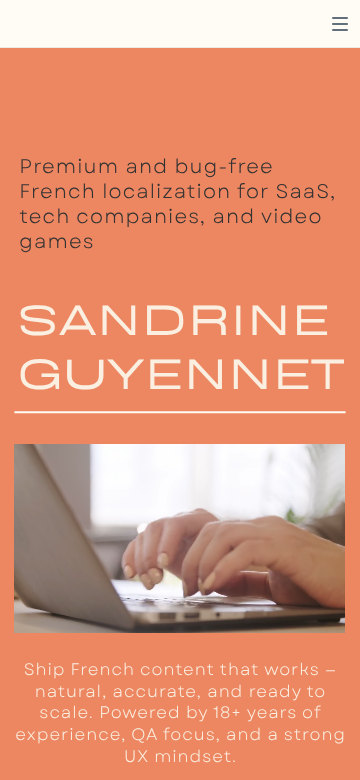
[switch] (340, 24)
